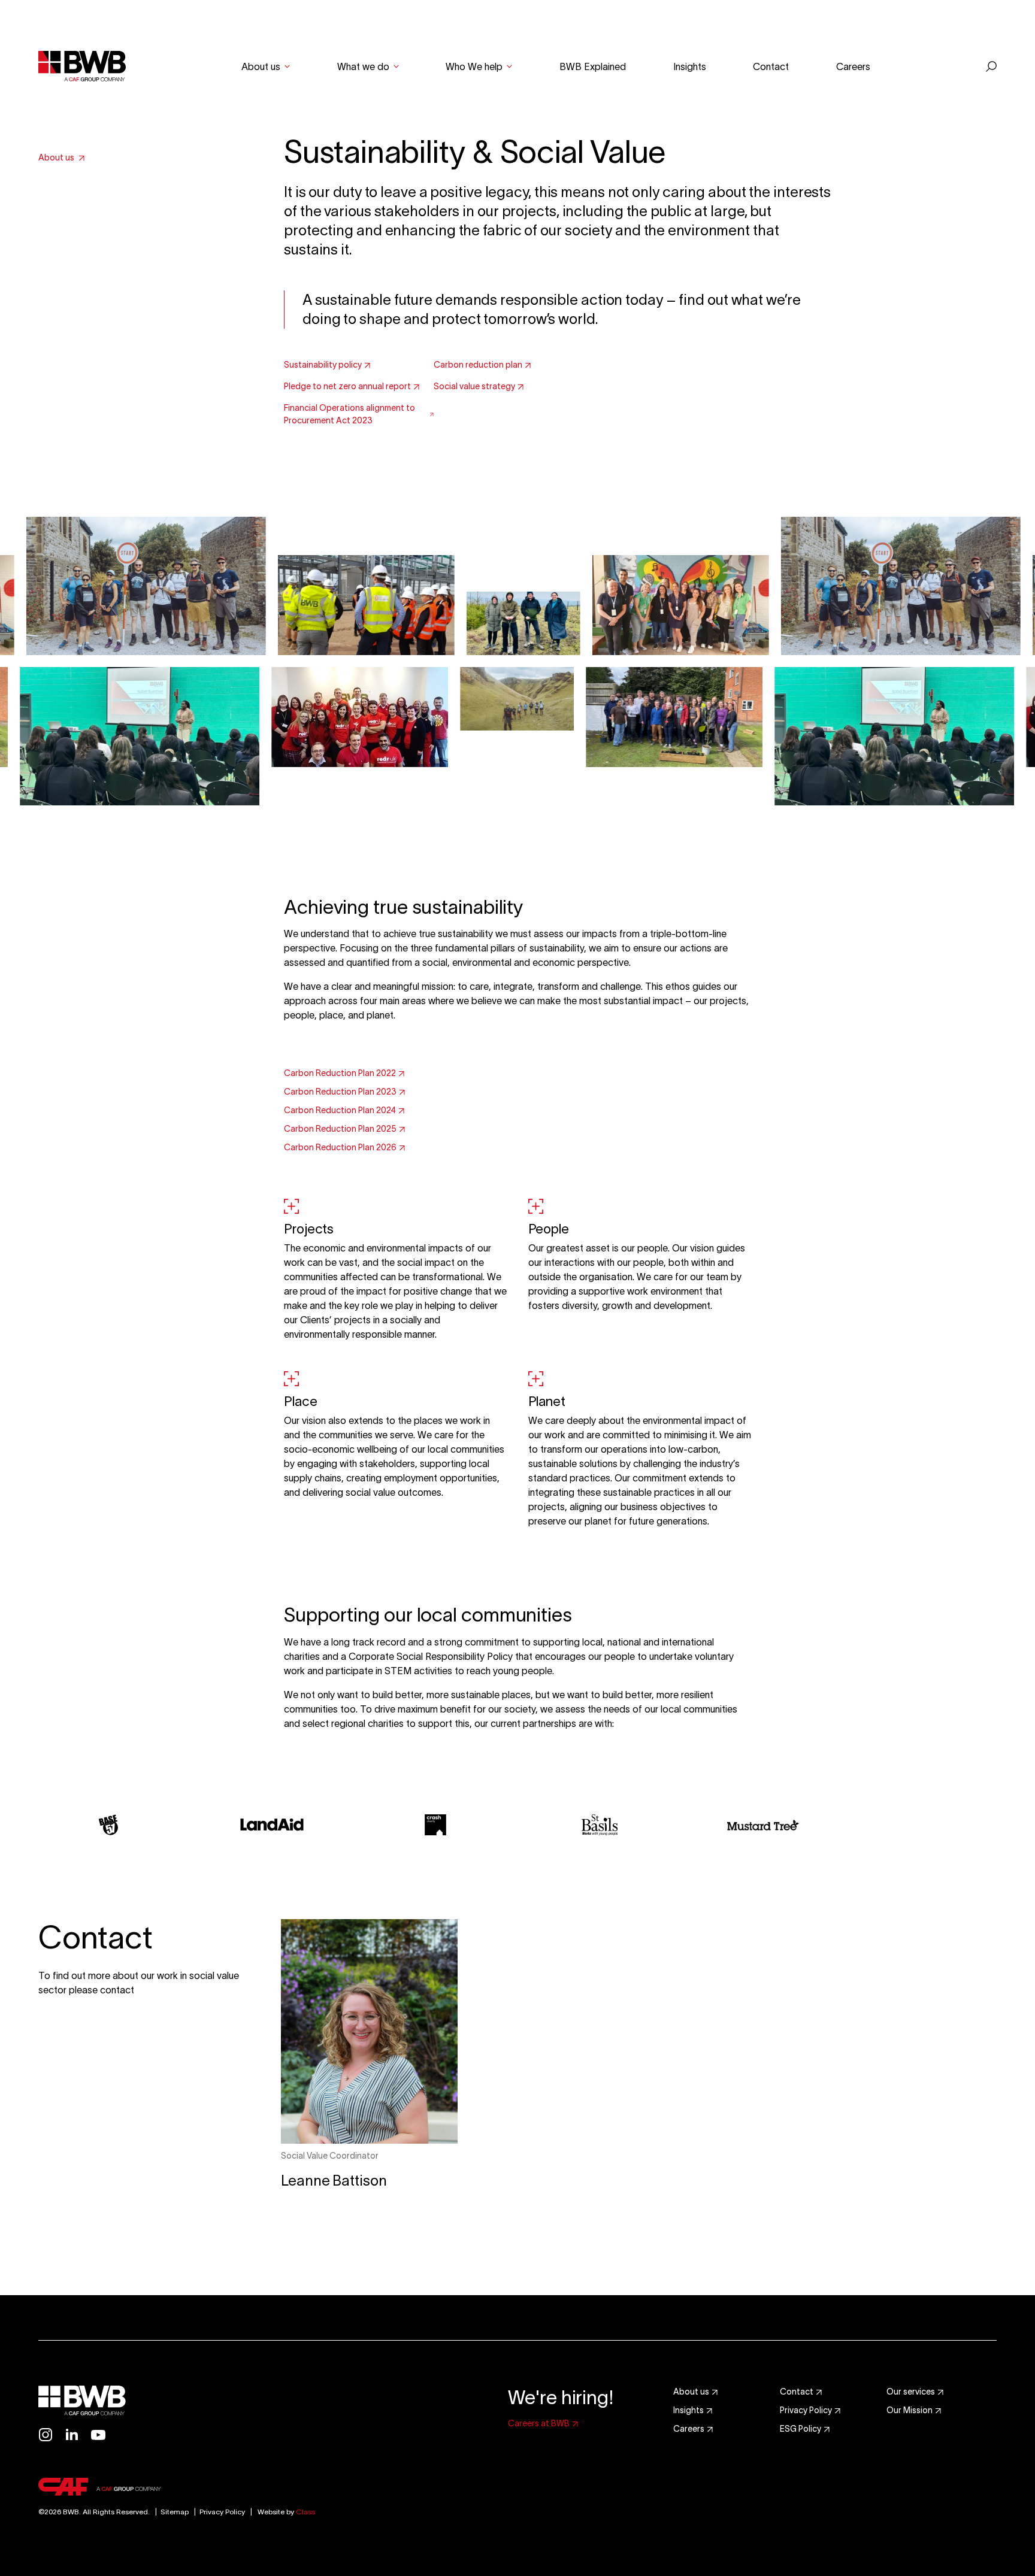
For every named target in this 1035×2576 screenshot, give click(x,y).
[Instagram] (46, 2435)
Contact (771, 66)
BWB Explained (593, 66)
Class (305, 2512)
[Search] (991, 66)
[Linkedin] (72, 2435)
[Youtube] (98, 2435)
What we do (363, 66)
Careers (853, 66)
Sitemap (170, 2512)
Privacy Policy (222, 2512)
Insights (690, 66)
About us (261, 66)
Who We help (474, 66)
